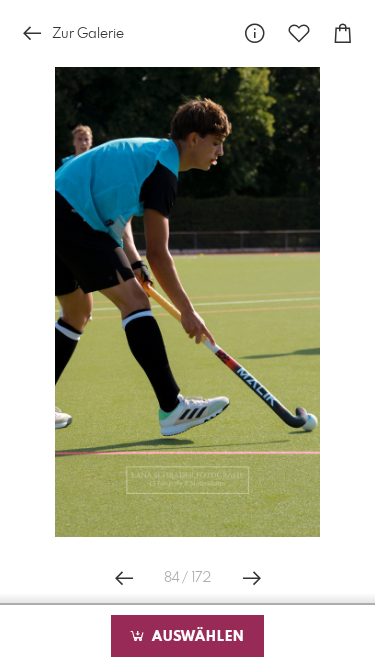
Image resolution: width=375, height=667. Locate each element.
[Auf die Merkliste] (299, 33)
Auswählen (195, 637)
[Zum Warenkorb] (343, 33)
